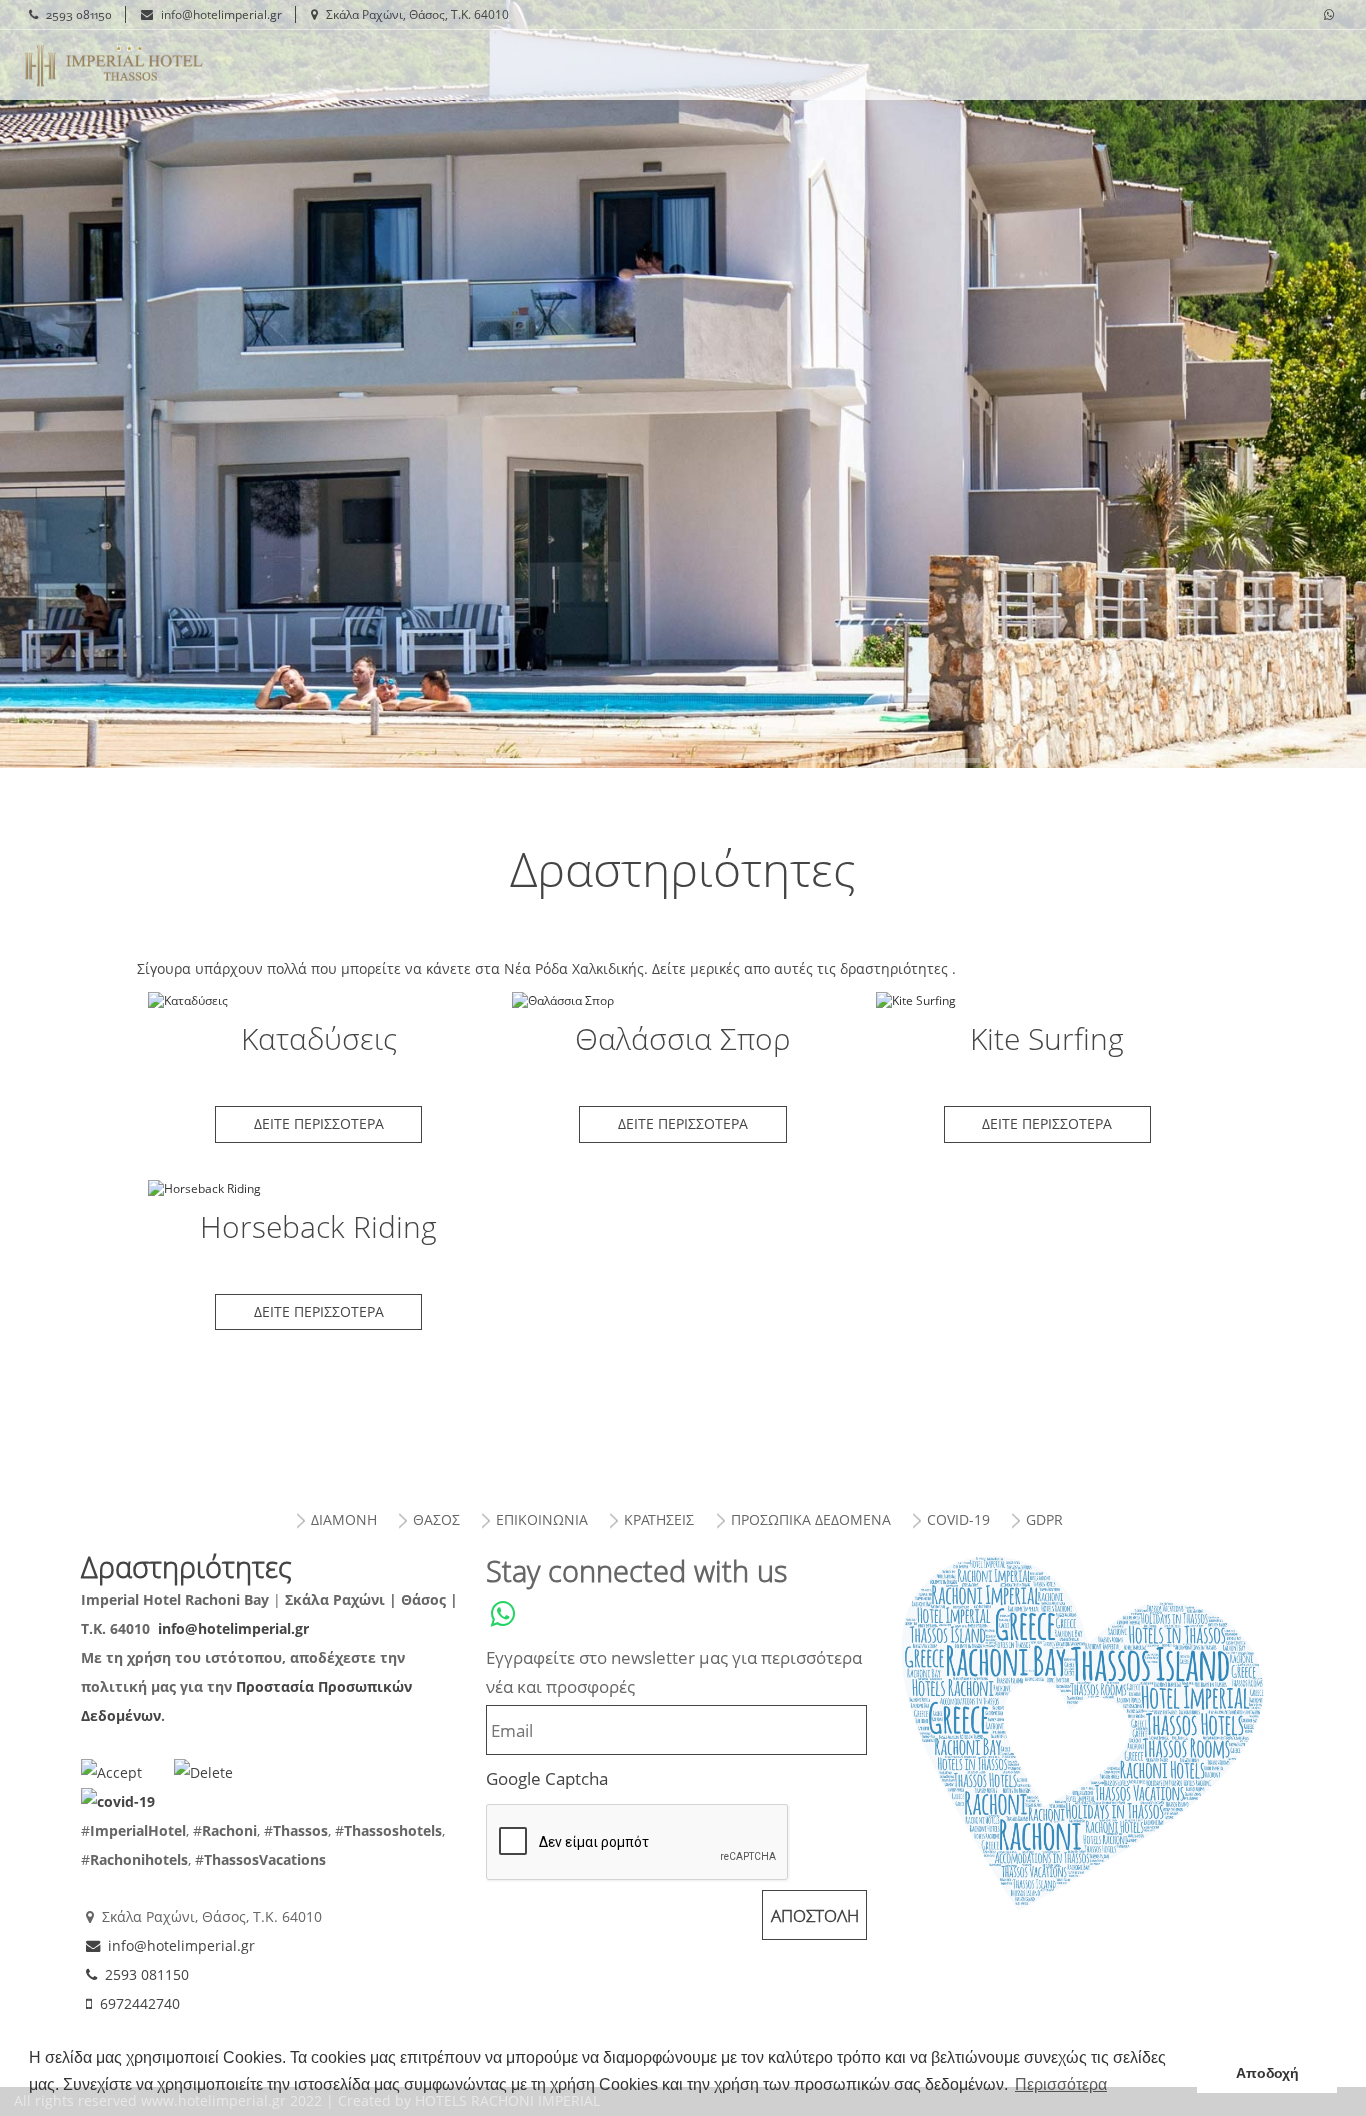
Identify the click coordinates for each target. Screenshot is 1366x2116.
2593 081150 (79, 14)
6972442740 (140, 2003)
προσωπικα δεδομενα (811, 1519)
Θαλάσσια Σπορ (683, 1000)
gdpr (1044, 1519)
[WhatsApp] (1329, 15)
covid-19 (958, 1519)
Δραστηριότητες (114, 65)
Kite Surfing (1047, 1000)
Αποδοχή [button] (1267, 2073)
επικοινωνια (542, 1519)
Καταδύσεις (318, 1000)
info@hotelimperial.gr (221, 14)
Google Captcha (547, 1778)
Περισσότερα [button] (1061, 2084)
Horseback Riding (318, 1188)
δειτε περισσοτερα (319, 1123)
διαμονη (344, 1519)
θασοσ (436, 1519)
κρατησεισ (659, 1519)
